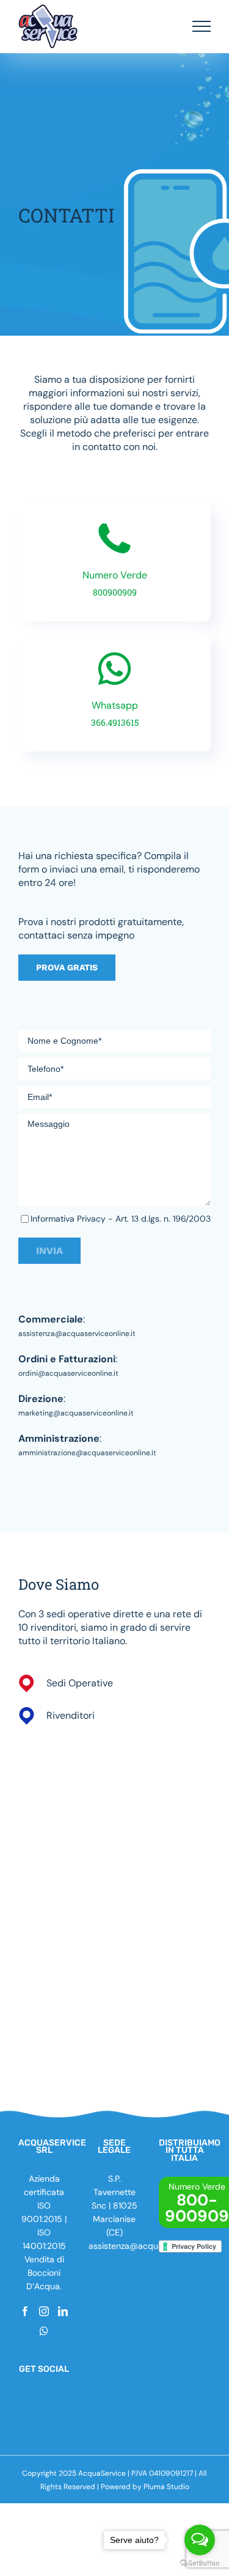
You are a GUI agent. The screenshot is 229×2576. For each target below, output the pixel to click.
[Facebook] (25, 2311)
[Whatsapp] (44, 2331)
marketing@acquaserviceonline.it (76, 1413)
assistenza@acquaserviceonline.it (77, 1334)
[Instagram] (44, 2311)
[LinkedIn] (63, 2311)
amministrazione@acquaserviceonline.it (87, 1453)
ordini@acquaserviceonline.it (68, 1373)
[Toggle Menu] (202, 26)
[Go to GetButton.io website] (200, 2563)
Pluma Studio (166, 2487)
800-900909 (197, 2208)
